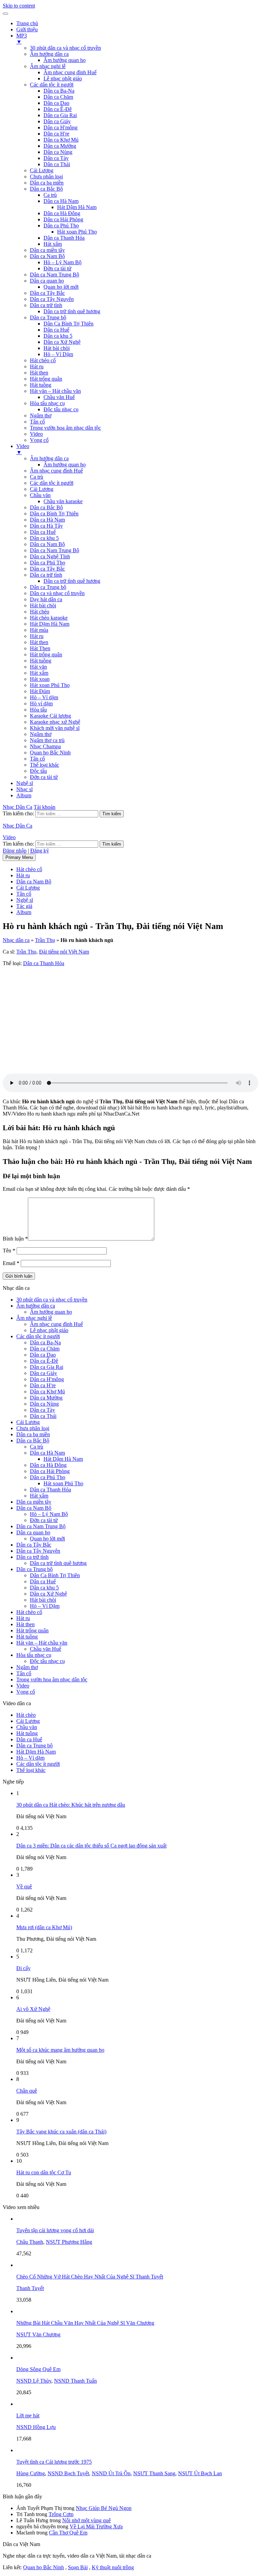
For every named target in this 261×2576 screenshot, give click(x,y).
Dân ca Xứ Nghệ (62, 342)
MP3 (22, 39)
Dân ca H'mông (60, 127)
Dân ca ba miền (47, 183)
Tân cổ (37, 422)
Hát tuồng (41, 385)
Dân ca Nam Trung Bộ (55, 275)
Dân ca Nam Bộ (47, 256)
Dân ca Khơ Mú (61, 140)
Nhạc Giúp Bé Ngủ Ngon (104, 2508)
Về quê (24, 1886)
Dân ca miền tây (47, 250)
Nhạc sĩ (24, 789)
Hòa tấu (38, 710)
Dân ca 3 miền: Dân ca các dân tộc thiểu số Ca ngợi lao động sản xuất (91, 1846)
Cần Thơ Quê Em (68, 2533)
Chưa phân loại (46, 177)
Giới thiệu (27, 29)
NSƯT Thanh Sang (154, 2473)
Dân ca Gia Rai (60, 115)
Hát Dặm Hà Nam (50, 624)
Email (11, 1263)
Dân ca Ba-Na (59, 91)
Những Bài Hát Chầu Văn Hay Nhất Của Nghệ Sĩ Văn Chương (85, 2323)
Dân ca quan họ (47, 281)
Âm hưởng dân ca (49, 54)
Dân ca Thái (57, 164)
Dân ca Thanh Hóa (64, 238)
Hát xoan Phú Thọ (77, 232)
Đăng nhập (15, 851)
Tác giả (24, 906)
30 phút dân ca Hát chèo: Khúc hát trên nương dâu (71, 1805)
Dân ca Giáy (57, 121)
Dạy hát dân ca (46, 599)
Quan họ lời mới (61, 287)
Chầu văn (40, 495)
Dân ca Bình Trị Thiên (54, 514)
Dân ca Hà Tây (46, 526)
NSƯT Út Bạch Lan (200, 2473)
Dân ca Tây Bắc (47, 293)
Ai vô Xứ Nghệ (33, 2009)
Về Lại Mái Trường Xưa (96, 2526)
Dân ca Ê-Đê (58, 109)
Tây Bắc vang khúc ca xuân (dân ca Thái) (61, 2132)
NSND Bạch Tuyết (68, 2473)
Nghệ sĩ (25, 783)
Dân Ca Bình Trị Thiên (68, 324)
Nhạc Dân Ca (18, 807)
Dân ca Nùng (58, 152)
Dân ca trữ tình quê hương (72, 311)
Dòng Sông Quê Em (38, 2369)
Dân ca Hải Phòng (63, 219)
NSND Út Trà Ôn (111, 2473)
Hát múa (39, 630)
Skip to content (19, 6)
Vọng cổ (39, 440)
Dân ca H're (56, 134)
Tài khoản (45, 807)
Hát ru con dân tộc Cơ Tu (44, 2172)
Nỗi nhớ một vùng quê (86, 2520)
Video (36, 434)
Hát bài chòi (57, 348)
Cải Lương (42, 170)
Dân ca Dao (56, 103)
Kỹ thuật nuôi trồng (113, 2567)
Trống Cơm (61, 2514)
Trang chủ (27, 23)
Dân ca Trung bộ (48, 317)
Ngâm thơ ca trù (47, 740)
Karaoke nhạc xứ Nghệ (55, 722)
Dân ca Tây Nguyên (52, 299)
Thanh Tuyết (30, 2288)
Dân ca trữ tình (46, 305)
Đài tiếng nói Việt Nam (64, 952)
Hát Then (40, 648)
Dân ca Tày (56, 158)
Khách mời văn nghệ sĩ (55, 728)
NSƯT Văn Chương (38, 2334)
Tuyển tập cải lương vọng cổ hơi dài (55, 2230)
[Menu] (5, 14)
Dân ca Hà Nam (61, 201)
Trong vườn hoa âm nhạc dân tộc (65, 428)
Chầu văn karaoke (63, 501)
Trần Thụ (45, 940)
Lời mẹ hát (28, 2415)
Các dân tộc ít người (52, 85)
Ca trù (50, 195)
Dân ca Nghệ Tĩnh (50, 556)
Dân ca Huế (56, 330)
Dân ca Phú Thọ (61, 226)
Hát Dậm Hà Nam (77, 207)
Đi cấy (23, 1968)
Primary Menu (19, 857)
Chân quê (27, 2091)
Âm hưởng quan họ (65, 60)
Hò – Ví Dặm (58, 354)
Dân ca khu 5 (58, 336)
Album (24, 795)
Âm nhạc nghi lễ (48, 66)
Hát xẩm (53, 244)
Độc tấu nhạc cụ (61, 409)
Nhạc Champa (45, 746)
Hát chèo (40, 612)
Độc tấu (38, 771)
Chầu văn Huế (59, 397)
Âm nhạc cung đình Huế (70, 72)
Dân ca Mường (60, 146)
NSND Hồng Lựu (36, 2427)
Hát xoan (40, 679)
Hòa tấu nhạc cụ (47, 403)
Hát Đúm (40, 691)
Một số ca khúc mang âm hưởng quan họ (60, 2050)
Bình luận (15, 1239)
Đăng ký (40, 851)
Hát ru (37, 366)
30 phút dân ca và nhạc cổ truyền (65, 48)
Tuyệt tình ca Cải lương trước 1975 (54, 2462)
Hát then (39, 373)
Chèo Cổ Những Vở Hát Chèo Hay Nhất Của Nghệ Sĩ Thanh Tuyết (90, 2277)
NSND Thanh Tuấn (75, 2381)
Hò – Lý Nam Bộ (63, 262)
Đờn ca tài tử (57, 268)
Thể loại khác (45, 765)
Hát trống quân (46, 379)
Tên (9, 1251)
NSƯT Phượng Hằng (69, 2242)
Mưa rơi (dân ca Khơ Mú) (44, 1927)
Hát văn (38, 667)
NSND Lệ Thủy (34, 2381)
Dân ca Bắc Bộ (46, 189)
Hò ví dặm (41, 703)
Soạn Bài (78, 2567)
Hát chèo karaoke (49, 618)
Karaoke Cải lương (50, 716)
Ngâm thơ (41, 415)
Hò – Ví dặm (44, 697)
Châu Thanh (30, 2242)
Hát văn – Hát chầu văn (55, 391)
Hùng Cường (31, 2473)
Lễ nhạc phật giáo (63, 78)
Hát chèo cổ (43, 360)
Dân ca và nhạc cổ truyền (57, 593)
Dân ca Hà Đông (62, 213)
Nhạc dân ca (16, 940)
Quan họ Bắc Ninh (50, 753)
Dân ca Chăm (58, 97)
